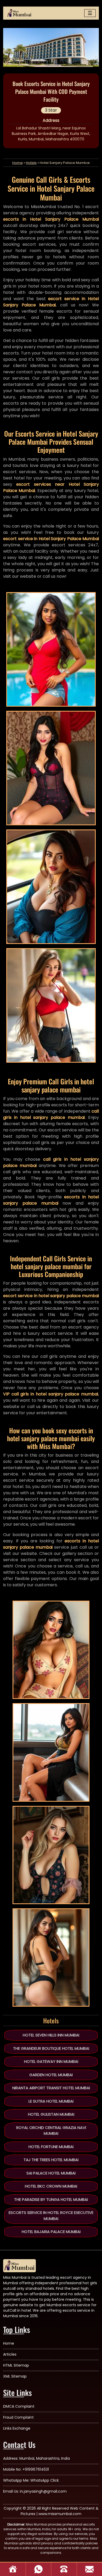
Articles (10, 2354)
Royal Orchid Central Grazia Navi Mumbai (51, 2131)
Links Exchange (17, 2428)
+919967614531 (36, 2469)
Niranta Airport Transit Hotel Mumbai (51, 2088)
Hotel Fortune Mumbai (51, 2147)
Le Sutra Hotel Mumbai (51, 2101)
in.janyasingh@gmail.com (43, 2491)
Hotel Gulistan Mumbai (51, 2114)
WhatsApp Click (45, 2480)
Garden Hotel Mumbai (51, 2075)
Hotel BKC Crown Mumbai (51, 2186)
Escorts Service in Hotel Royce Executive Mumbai (51, 2216)
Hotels (31, 163)
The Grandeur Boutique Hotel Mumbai (51, 2048)
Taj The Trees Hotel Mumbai (51, 2160)
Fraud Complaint (18, 2417)
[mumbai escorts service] (19, 13)
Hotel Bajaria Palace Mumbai (51, 2232)
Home (18, 163)
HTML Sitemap (16, 2365)
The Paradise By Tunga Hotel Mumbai (51, 2199)
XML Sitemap (15, 2376)
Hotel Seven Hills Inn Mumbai (51, 2035)
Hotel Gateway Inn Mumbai (51, 2061)
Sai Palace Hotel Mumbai (51, 2173)
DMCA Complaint (19, 2406)
